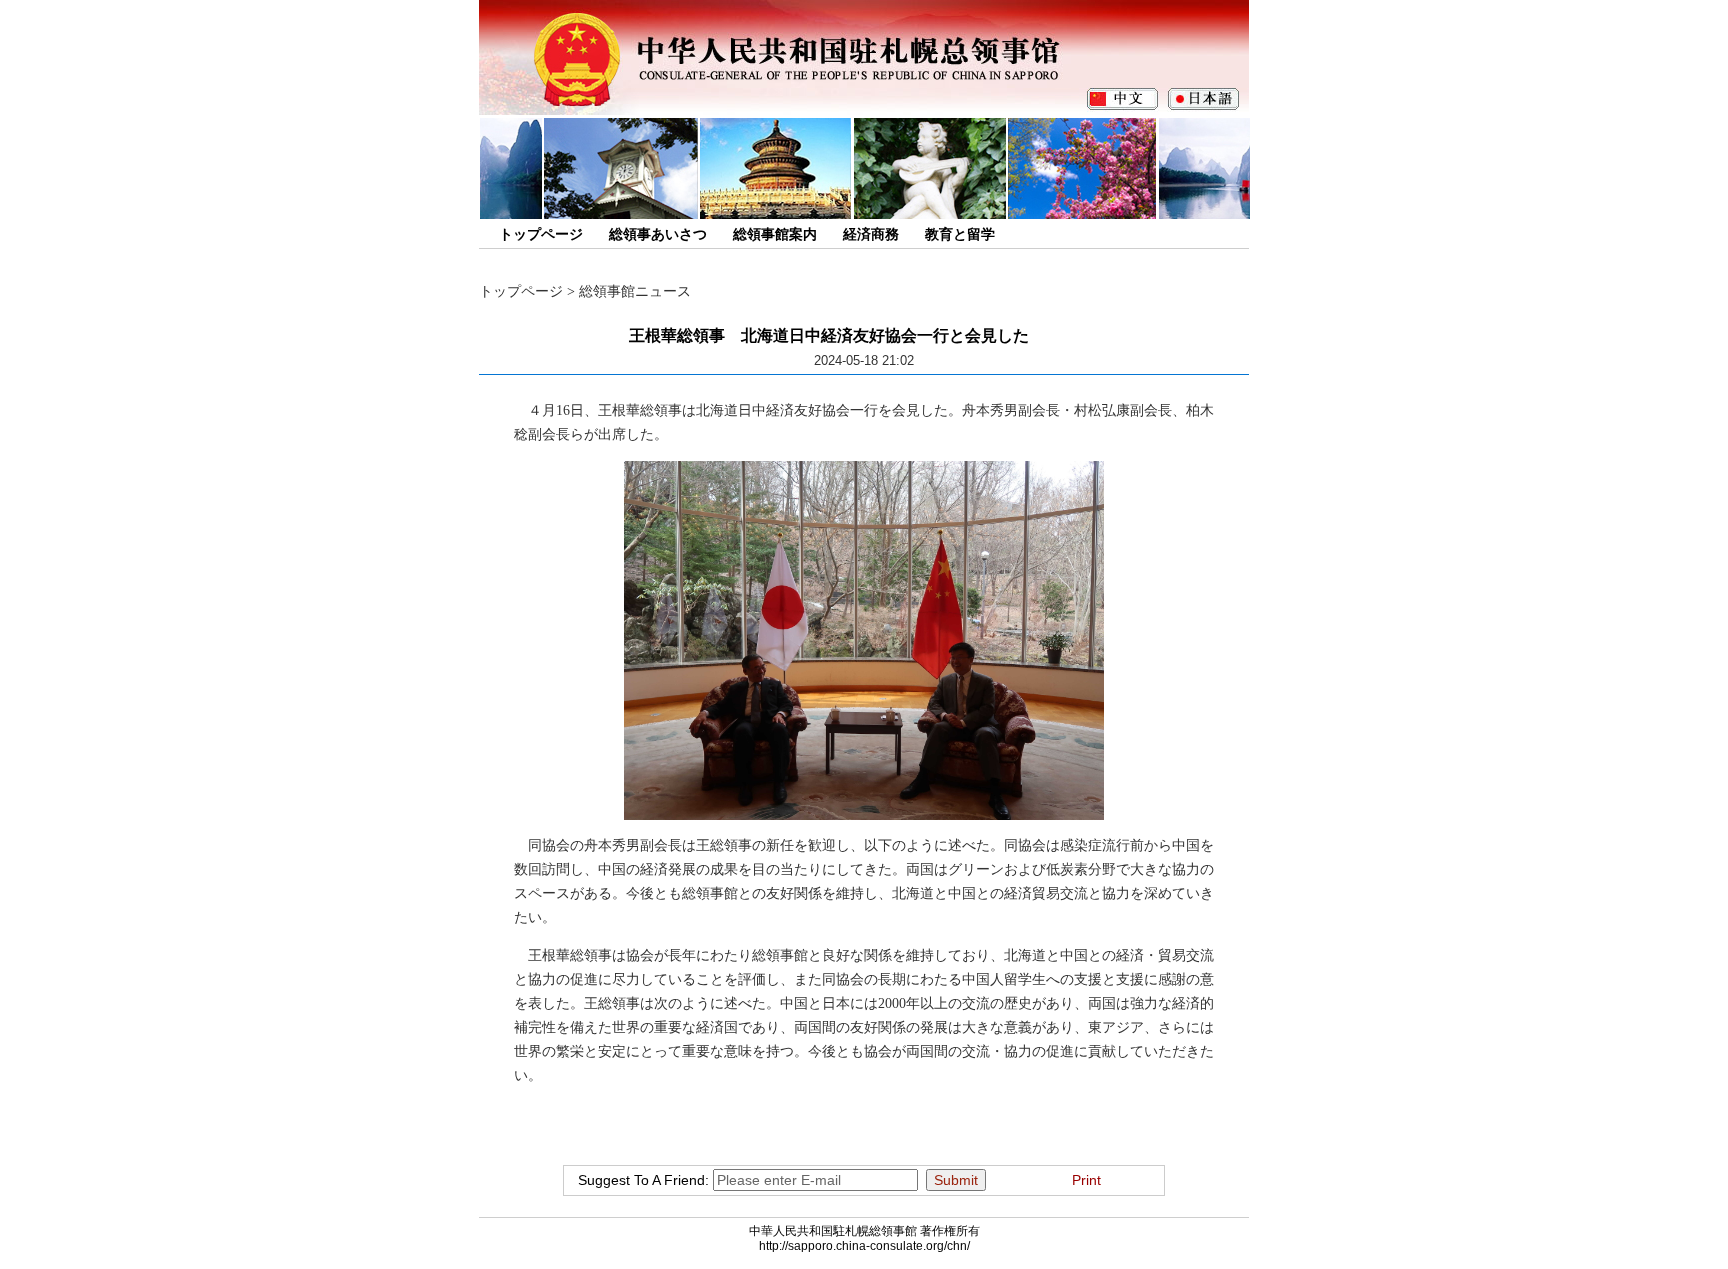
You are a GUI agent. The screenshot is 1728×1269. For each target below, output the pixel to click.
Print (1086, 1180)
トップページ (541, 234)
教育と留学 (960, 234)
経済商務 (871, 234)
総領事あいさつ (658, 234)
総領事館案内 (775, 234)
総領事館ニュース (635, 291)
